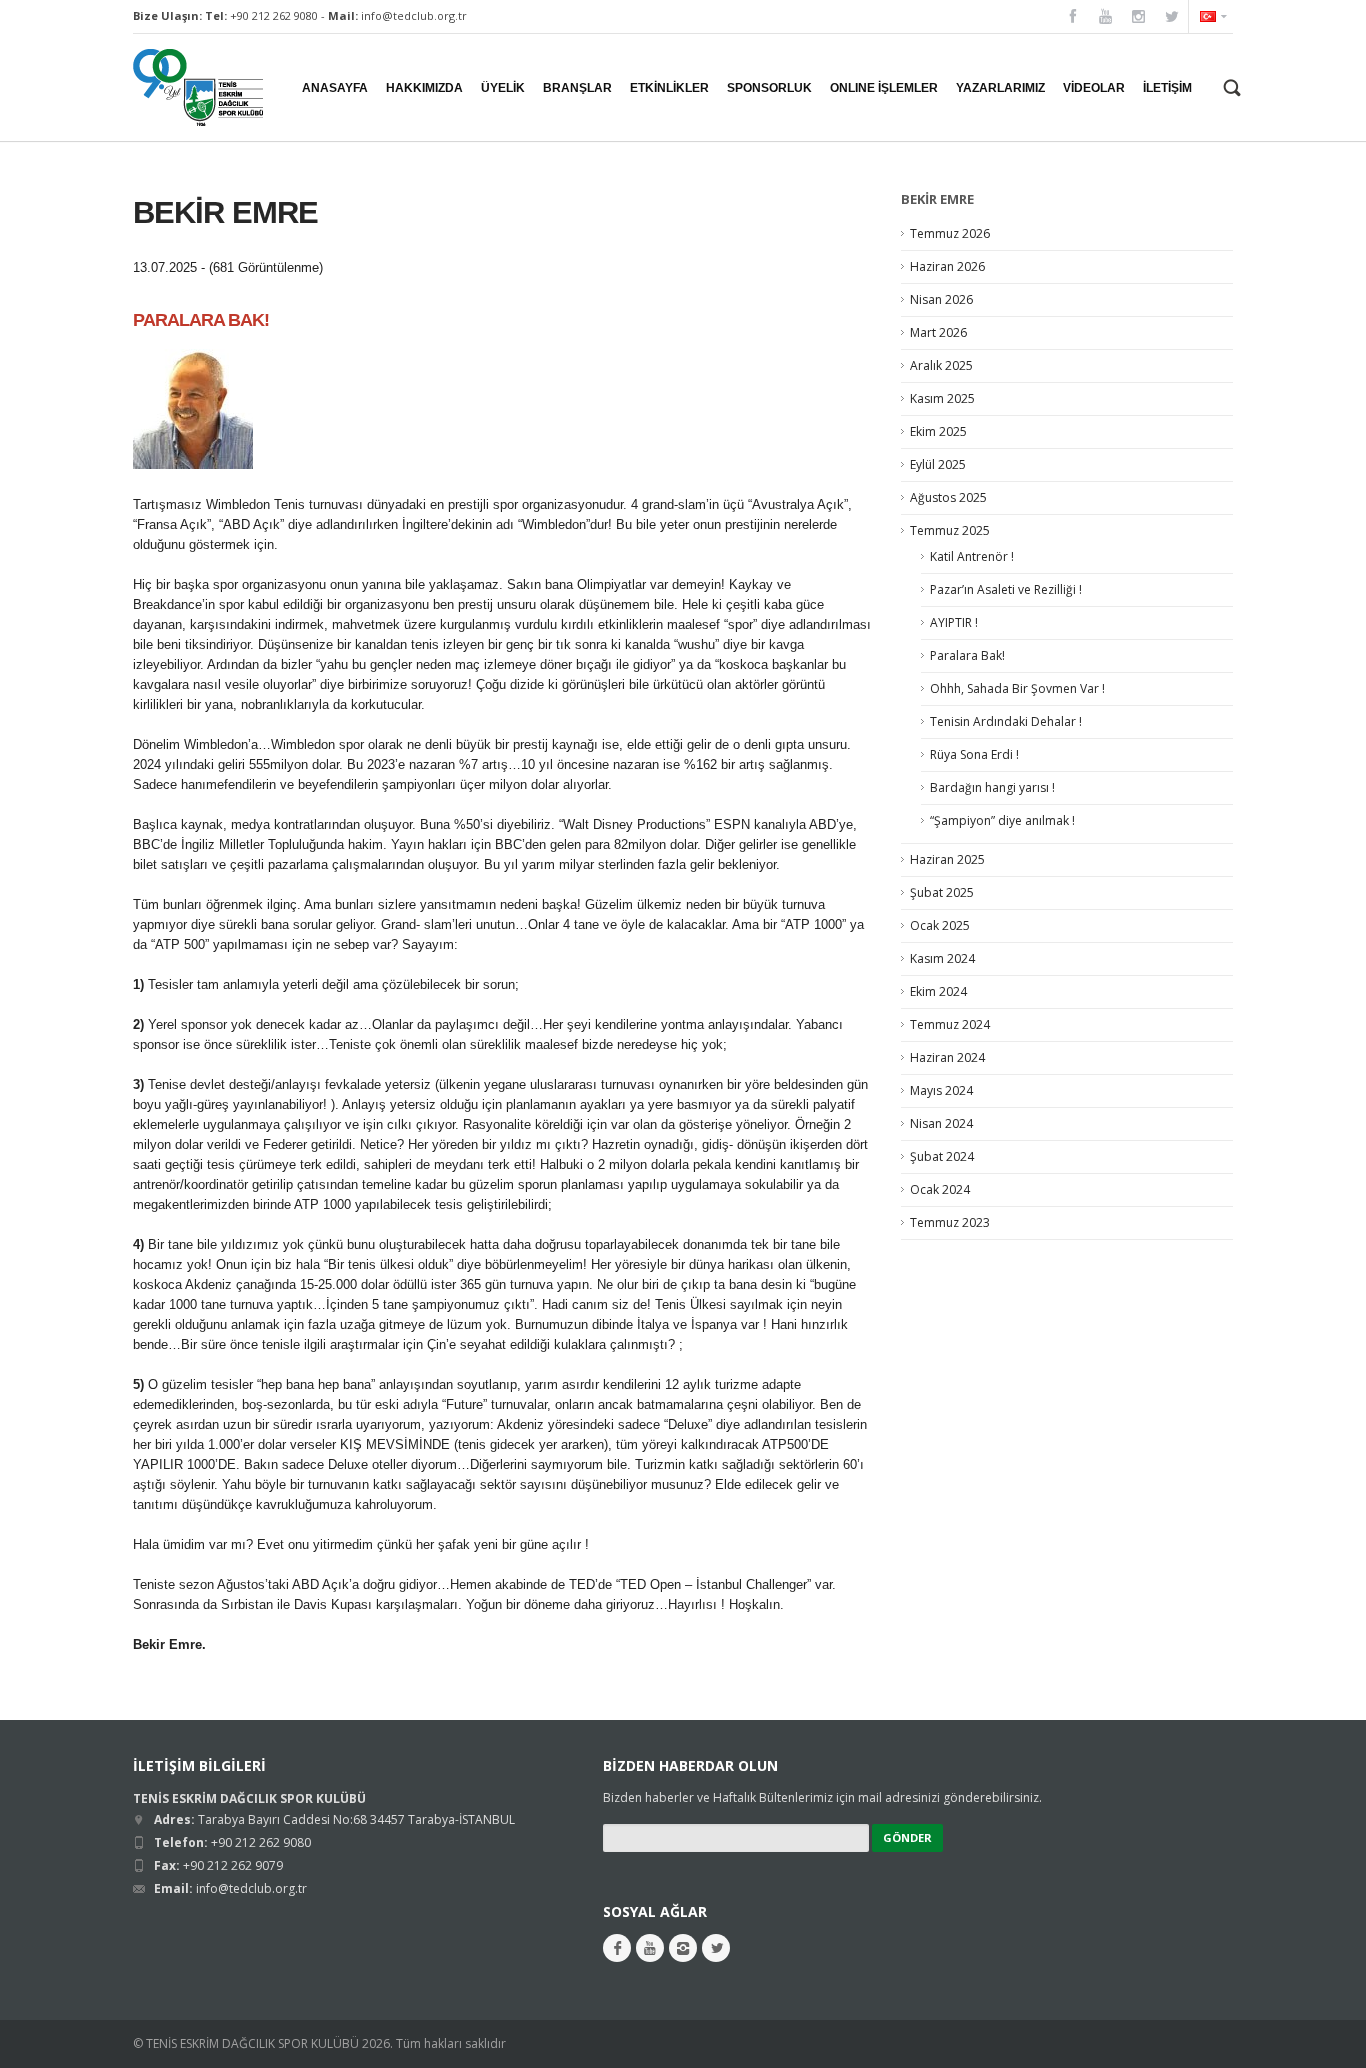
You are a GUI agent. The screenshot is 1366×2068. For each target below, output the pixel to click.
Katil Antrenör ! (972, 556)
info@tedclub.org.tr (414, 15)
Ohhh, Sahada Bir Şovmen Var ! (1017, 688)
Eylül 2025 (938, 464)
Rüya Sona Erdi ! (974, 754)
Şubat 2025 (942, 892)
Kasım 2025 (942, 398)
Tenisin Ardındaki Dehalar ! (1006, 721)
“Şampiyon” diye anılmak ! (1002, 820)
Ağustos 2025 (948, 497)
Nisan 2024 (941, 1123)
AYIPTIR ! (954, 622)
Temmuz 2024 (950, 1024)
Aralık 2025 (941, 365)
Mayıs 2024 (941, 1090)
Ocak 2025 (940, 925)
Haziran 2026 (947, 266)
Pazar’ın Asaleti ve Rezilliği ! (1006, 589)
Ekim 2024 (938, 991)
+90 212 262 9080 (274, 15)
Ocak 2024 (940, 1189)
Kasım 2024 (942, 958)
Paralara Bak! (967, 655)
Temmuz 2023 (950, 1222)
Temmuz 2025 (950, 530)
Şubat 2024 (942, 1156)
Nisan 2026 (941, 299)
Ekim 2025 (938, 431)
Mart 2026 (938, 332)
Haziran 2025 (947, 859)
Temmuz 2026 (950, 233)
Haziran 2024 (947, 1057)
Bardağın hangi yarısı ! (992, 787)
